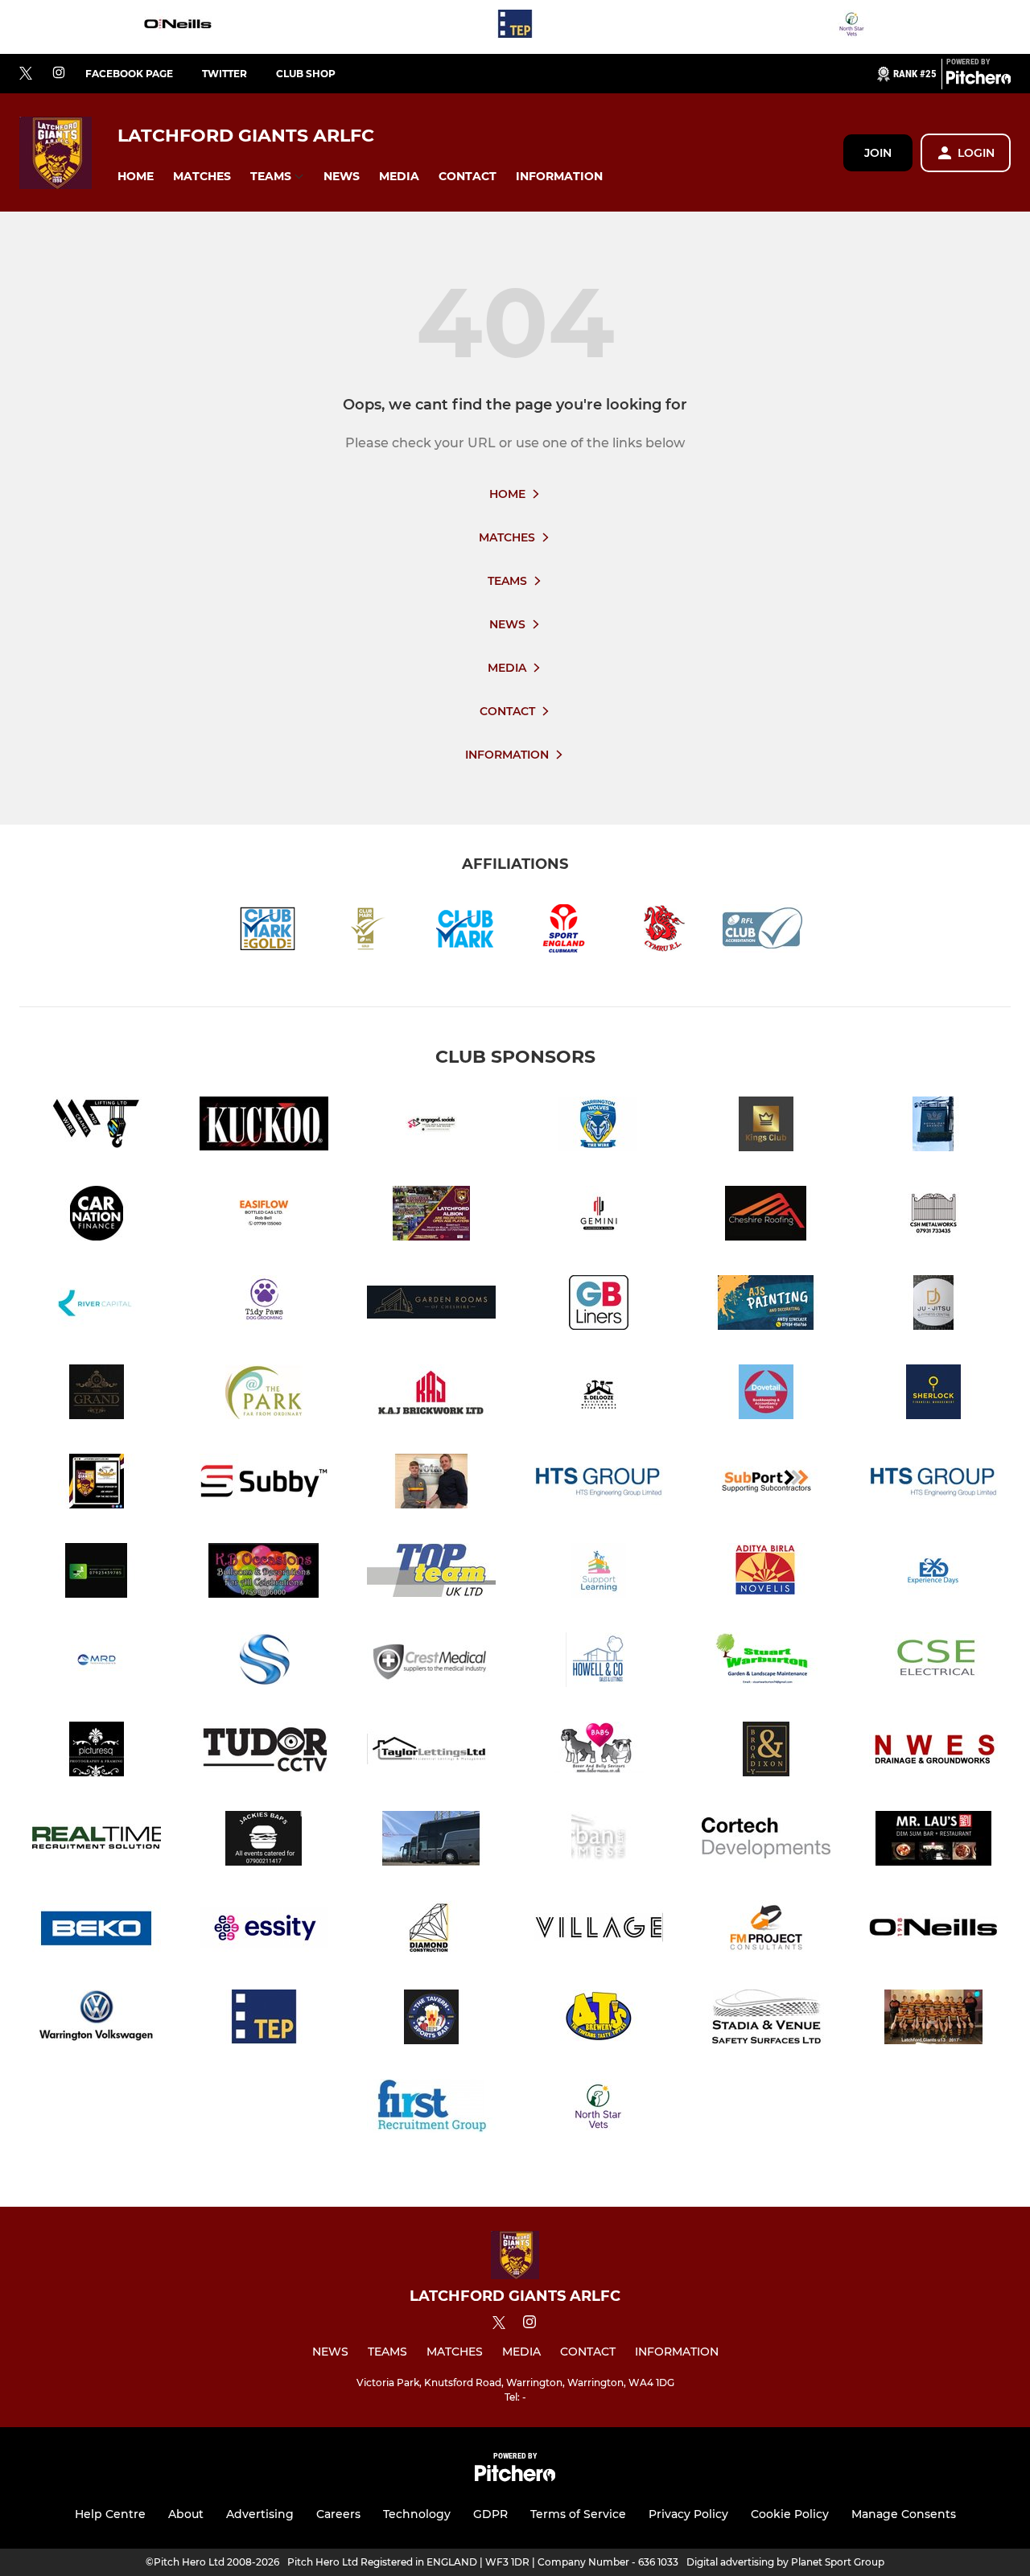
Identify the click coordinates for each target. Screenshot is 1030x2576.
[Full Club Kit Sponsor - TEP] (515, 27)
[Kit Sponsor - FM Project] (766, 1930)
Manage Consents (904, 2514)
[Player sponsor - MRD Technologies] (97, 1662)
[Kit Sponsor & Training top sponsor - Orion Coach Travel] (431, 1841)
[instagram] (59, 74)
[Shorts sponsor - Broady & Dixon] (766, 1752)
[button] (136, 177)
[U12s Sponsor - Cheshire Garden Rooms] (431, 1305)
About (186, 2514)
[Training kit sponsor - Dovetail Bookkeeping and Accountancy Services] (766, 1395)
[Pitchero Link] (978, 80)
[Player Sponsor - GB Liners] (599, 1305)
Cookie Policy (790, 2514)
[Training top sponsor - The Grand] (97, 1395)
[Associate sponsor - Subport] (766, 1484)
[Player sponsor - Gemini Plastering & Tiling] (599, 1216)
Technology (417, 2514)
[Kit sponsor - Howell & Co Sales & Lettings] (599, 1662)
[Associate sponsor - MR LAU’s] (933, 1841)
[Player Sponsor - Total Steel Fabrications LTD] (431, 1484)
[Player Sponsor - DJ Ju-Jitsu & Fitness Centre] (933, 1305)
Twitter (225, 74)
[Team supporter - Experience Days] (933, 1573)
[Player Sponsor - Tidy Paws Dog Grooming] (264, 1305)
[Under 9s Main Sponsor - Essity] (264, 1930)
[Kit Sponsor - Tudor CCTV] (264, 1752)
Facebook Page (129, 74)
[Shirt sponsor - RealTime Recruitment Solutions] (97, 1841)
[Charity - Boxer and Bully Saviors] (599, 1752)
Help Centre (110, 2514)
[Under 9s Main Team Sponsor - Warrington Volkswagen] (97, 2020)
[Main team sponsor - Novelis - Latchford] (766, 1573)
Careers (338, 2514)
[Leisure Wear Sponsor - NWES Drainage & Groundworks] (933, 1752)
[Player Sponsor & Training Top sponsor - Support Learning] (599, 1573)
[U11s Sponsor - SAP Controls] (264, 1662)
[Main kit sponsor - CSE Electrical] (933, 1662)
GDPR (490, 2514)
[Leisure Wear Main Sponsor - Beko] (97, 1930)
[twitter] (26, 74)
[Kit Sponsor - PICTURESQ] (97, 1752)
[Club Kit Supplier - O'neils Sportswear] (178, 27)
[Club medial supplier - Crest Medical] (431, 1662)
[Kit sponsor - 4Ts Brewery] (599, 2020)
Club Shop (306, 74)
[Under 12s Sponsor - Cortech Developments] (766, 1841)
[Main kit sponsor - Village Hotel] (599, 1930)
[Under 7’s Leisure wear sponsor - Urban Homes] (599, 1841)
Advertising (260, 2514)
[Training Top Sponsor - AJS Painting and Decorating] (766, 1305)
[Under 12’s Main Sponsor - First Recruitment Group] (431, 2109)
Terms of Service (578, 2514)
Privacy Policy (688, 2514)
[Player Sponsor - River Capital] (97, 1305)
